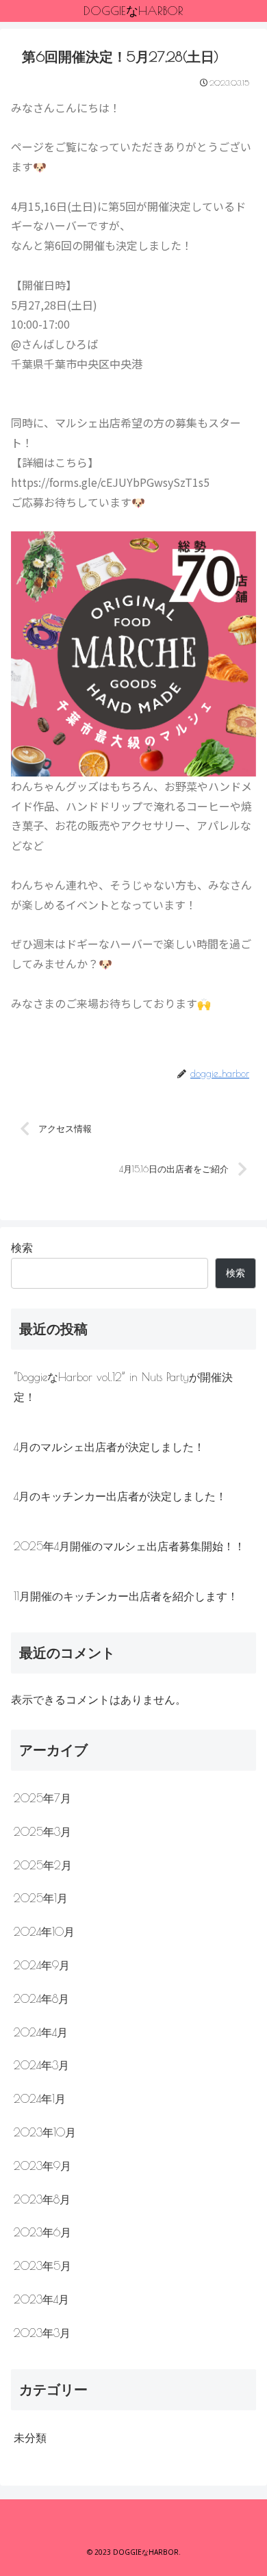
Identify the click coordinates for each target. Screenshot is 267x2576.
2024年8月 (41, 1999)
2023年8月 (42, 2199)
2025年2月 (43, 1865)
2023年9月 (42, 2166)
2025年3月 (42, 1832)
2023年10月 (45, 2132)
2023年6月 (42, 2232)
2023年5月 (42, 2266)
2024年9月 (42, 1965)
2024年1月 (40, 2099)
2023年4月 (41, 2299)
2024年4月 (41, 2032)
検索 (22, 1248)
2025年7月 (42, 1798)
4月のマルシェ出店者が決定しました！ (109, 1447)
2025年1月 (41, 1898)
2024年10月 (44, 1932)
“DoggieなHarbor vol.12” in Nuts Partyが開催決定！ (123, 1387)
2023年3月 (42, 2333)
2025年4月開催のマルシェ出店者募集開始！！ (129, 1546)
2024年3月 (41, 2065)
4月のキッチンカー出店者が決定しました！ (120, 1496)
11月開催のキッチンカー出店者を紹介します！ (126, 1596)
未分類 (30, 2438)
